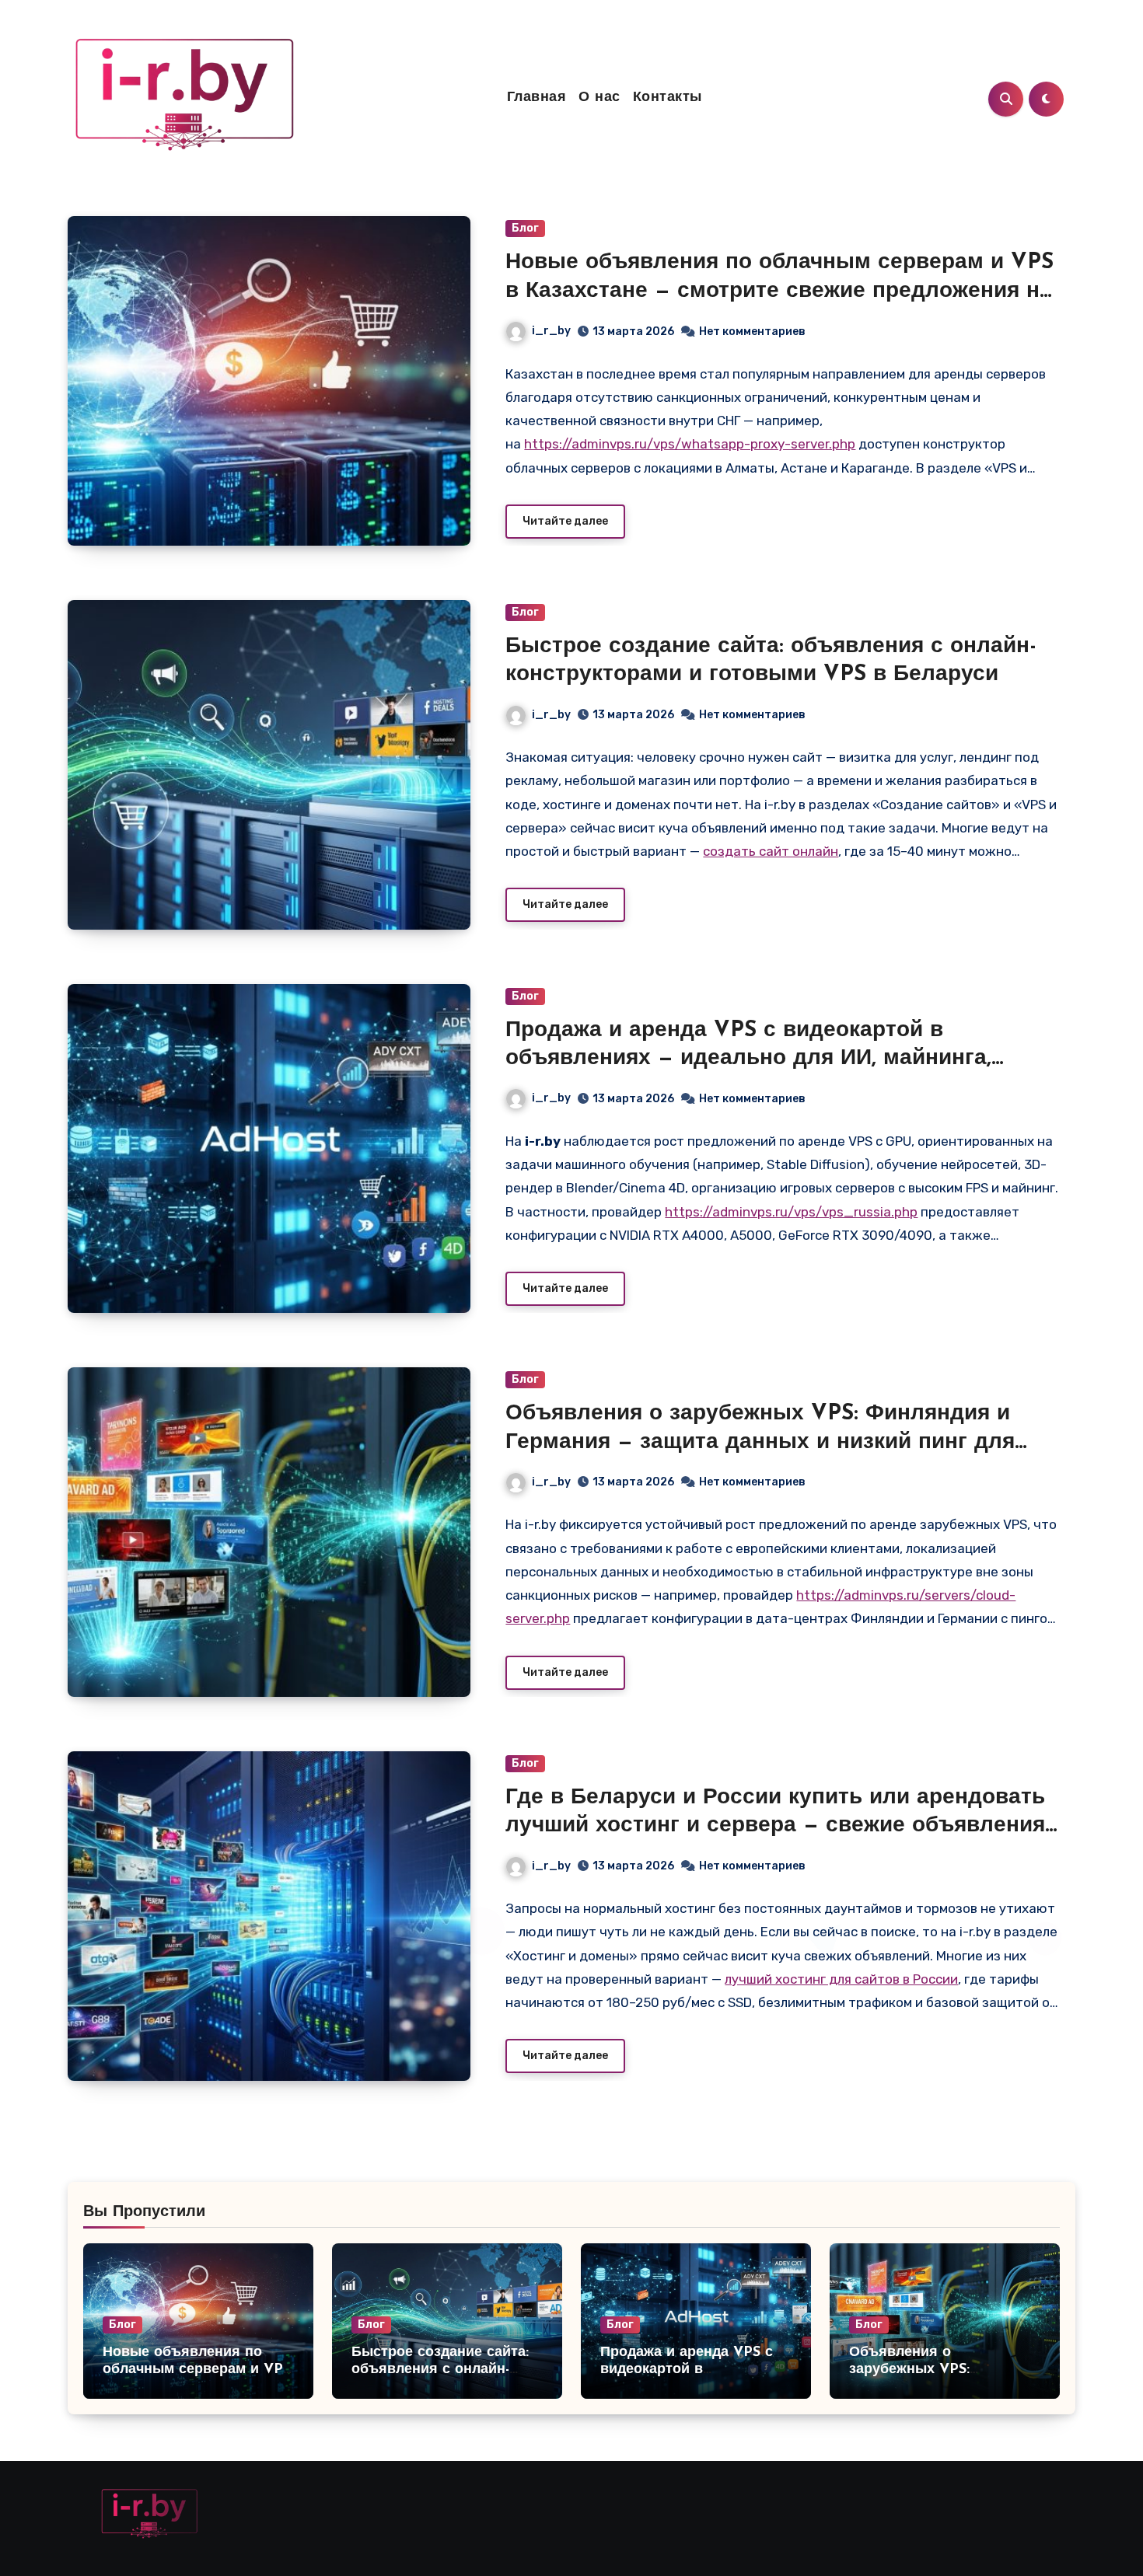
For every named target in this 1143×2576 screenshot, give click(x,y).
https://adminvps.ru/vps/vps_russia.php (791, 1212)
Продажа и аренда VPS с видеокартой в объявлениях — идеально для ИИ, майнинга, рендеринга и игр (748, 1059)
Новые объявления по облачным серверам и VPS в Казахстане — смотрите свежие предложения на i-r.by (779, 291)
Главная (537, 98)
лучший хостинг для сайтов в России (841, 1979)
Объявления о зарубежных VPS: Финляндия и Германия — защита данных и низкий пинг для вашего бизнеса (760, 1442)
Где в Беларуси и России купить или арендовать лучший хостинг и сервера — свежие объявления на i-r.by (775, 1826)
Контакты (668, 98)
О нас (599, 98)
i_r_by (551, 331)
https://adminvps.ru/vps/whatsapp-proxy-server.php (690, 444)
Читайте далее (565, 521)
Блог (525, 228)
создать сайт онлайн (771, 851)
